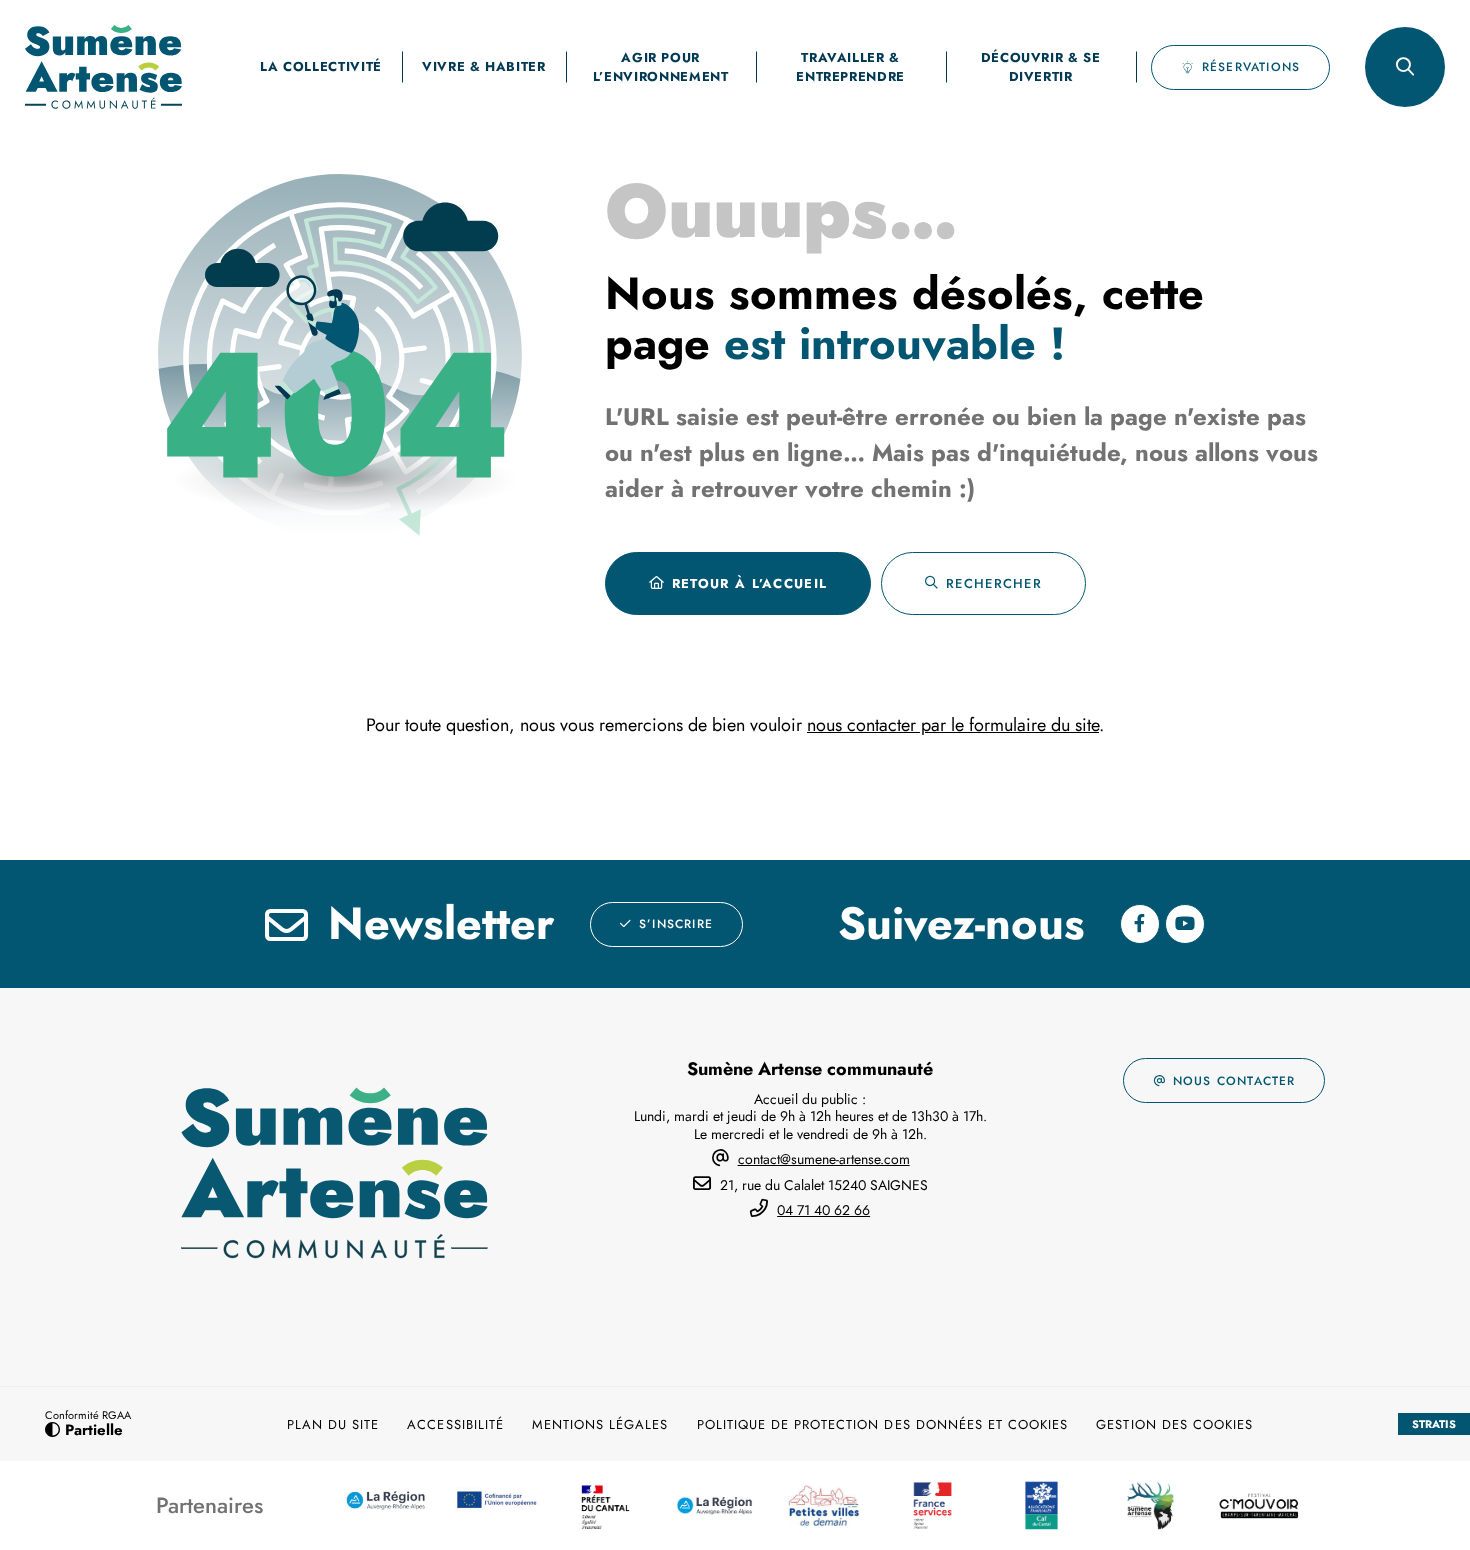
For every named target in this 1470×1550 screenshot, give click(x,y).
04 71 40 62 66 (823, 1210)
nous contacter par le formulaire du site (953, 725)
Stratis (1434, 1424)
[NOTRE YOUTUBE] (1185, 924)
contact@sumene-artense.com (824, 1159)
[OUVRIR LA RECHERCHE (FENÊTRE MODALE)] (1405, 67)
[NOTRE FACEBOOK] (1140, 924)
